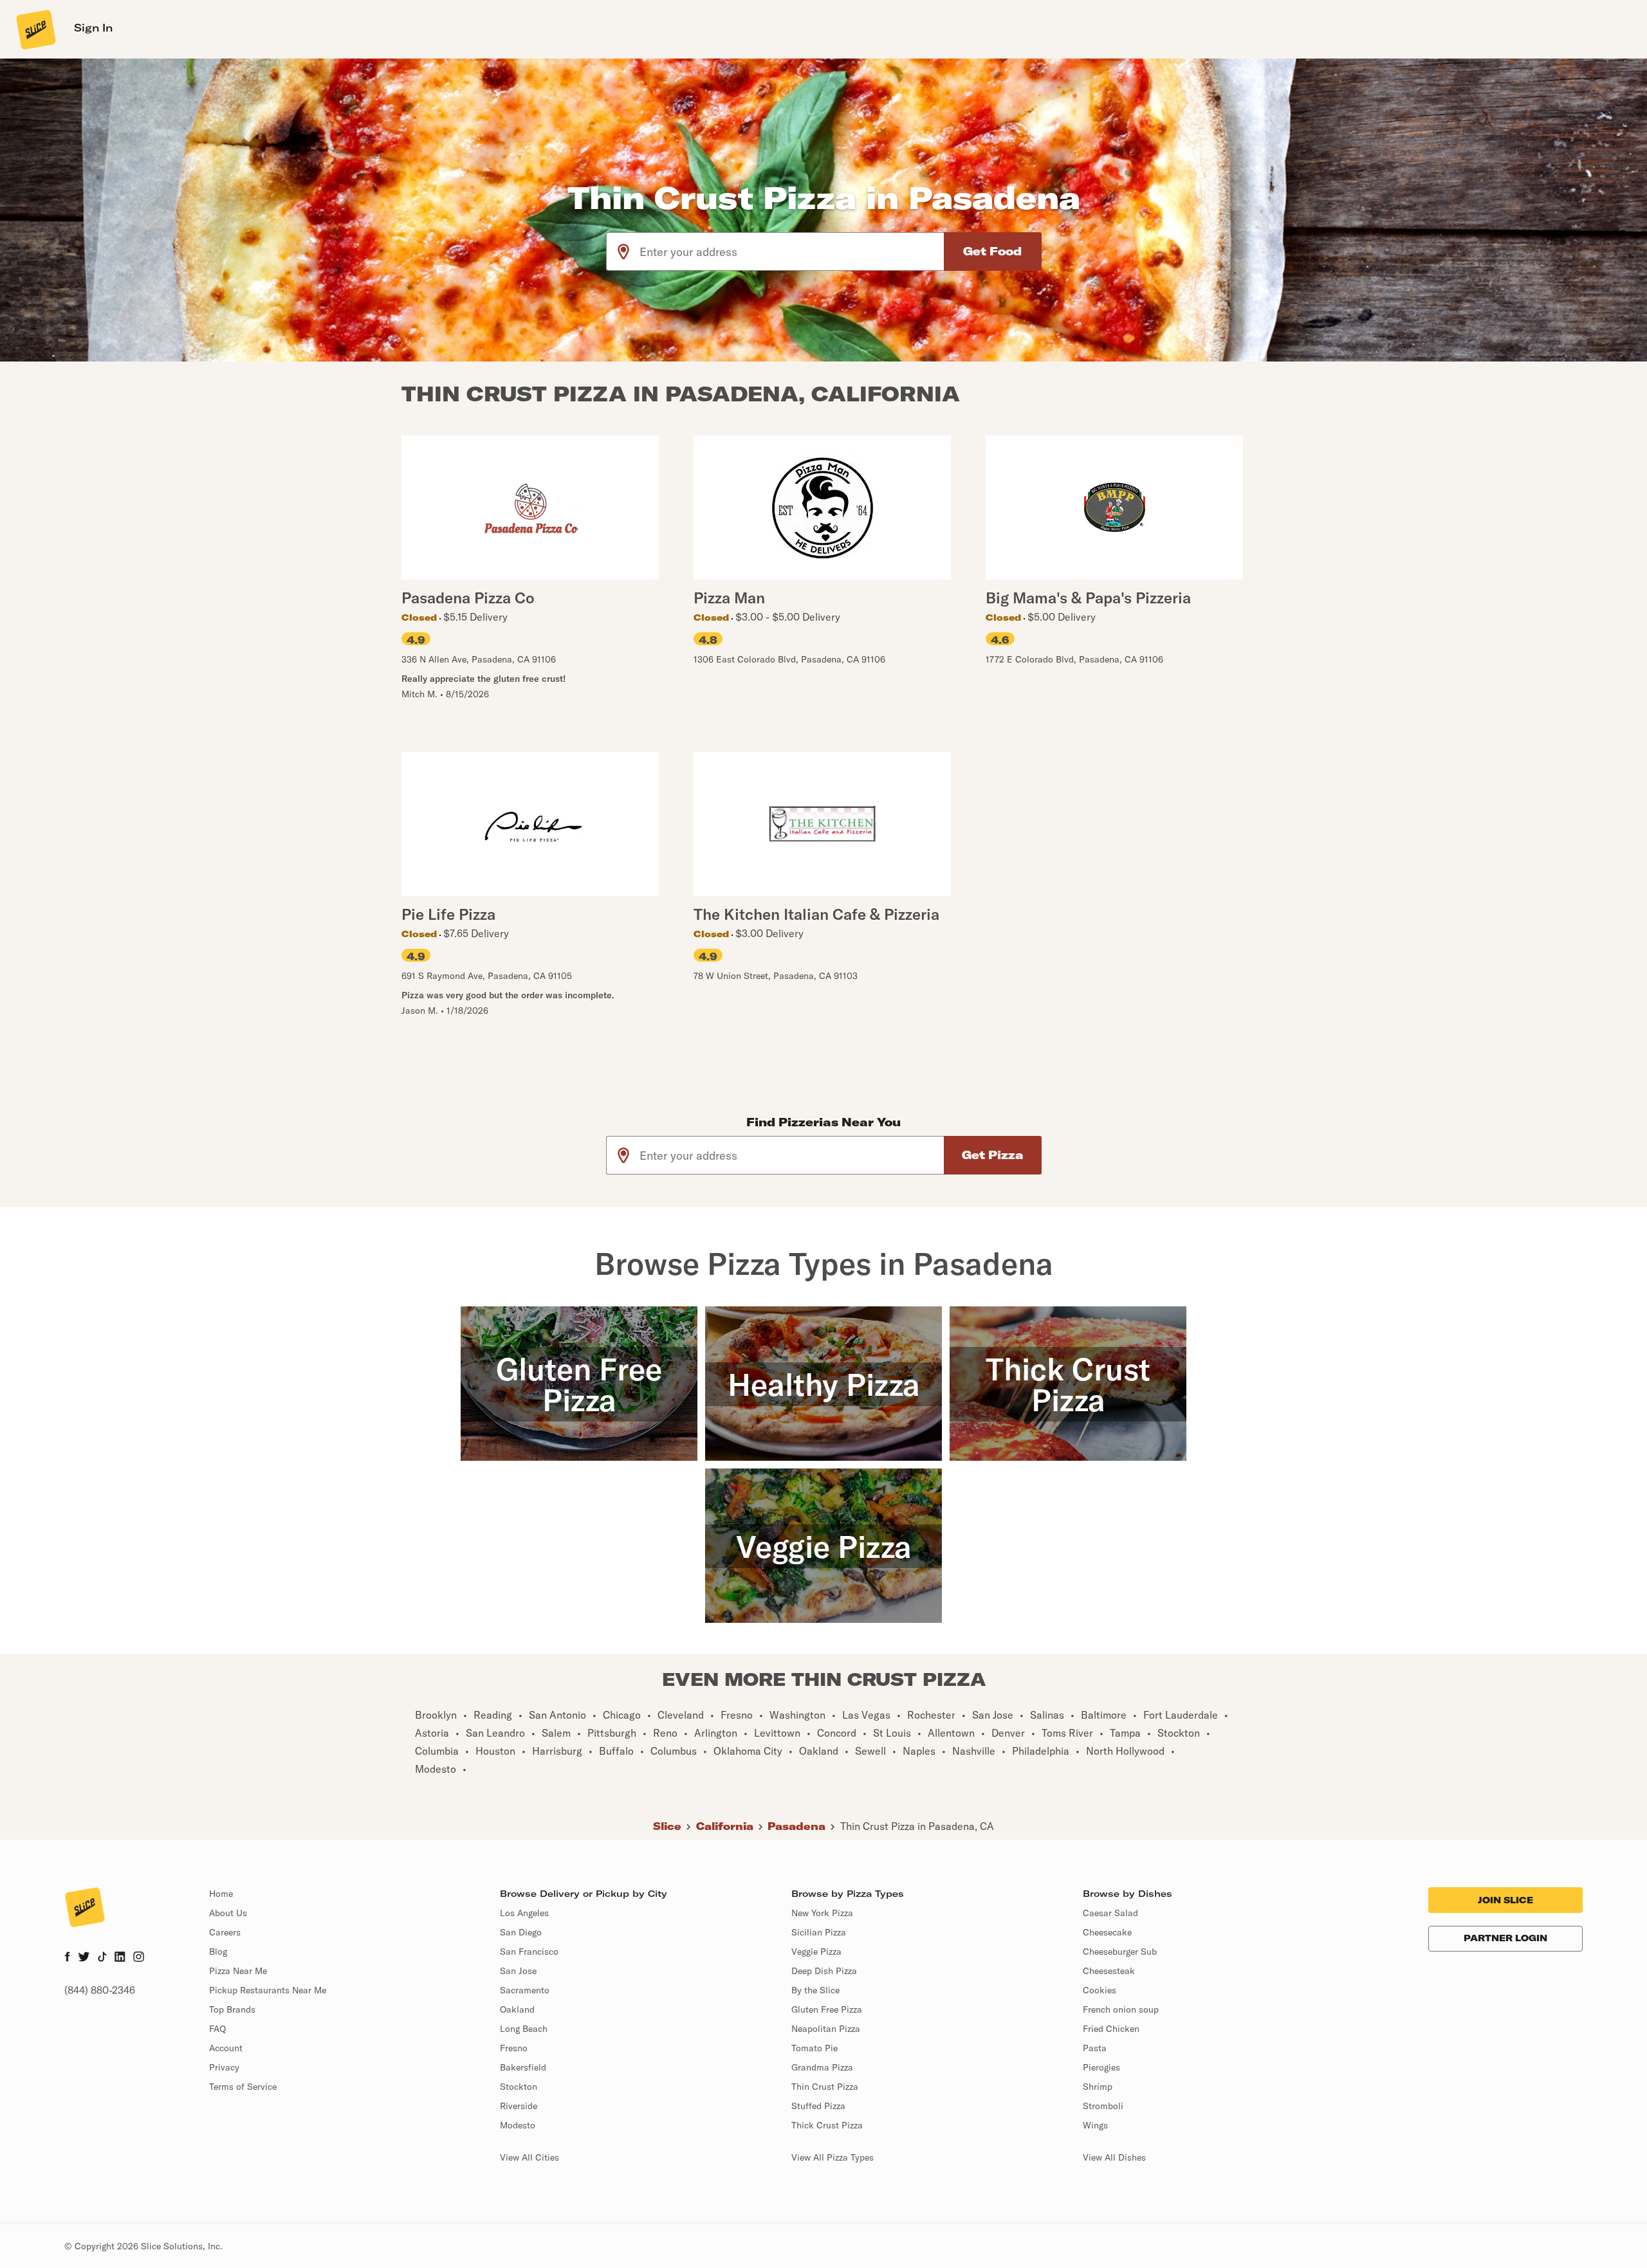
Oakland (517, 2009)
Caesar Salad (1110, 1913)
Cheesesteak (1109, 1971)
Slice (667, 1826)
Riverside (519, 2106)
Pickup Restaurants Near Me (268, 1990)
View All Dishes (1114, 2157)
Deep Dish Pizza (824, 1971)
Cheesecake (1107, 1932)
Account (226, 2048)
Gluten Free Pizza (827, 2009)
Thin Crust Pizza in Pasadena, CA (917, 1826)
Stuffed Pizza (818, 2106)
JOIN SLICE (1505, 1900)
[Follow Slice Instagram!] (139, 1958)
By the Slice (815, 1990)
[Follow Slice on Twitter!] (84, 1958)
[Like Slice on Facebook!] (67, 1958)
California (725, 1826)
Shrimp (1098, 2087)
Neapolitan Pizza (826, 2029)
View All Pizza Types (833, 2157)
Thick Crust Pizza (827, 2125)
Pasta (1095, 2048)
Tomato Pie (814, 2048)
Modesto (518, 2125)
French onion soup (1121, 2009)
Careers (225, 1932)
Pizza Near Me (238, 1971)
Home (221, 1894)
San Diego (521, 1932)
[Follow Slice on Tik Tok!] (102, 1958)
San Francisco (529, 1952)
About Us (228, 1913)
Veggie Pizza (816, 1952)
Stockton (519, 2087)
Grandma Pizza (822, 2067)
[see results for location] (623, 251)
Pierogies (1101, 2067)
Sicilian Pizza (819, 1932)
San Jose (518, 1971)
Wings (1095, 2125)
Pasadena (796, 1826)
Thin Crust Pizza (825, 2087)
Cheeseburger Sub (1120, 1952)
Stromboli (1103, 2106)
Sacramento (525, 1990)
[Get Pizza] (993, 1155)
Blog (218, 1952)
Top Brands (232, 2009)
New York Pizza (822, 1913)
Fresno (514, 2048)
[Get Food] (993, 251)
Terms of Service (243, 2087)
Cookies (1100, 1990)
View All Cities (529, 2157)
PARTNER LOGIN (1505, 1938)
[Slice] (35, 29)
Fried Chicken (1111, 2029)
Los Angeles (524, 1913)
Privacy (224, 2067)
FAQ (217, 2029)
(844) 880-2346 (100, 1990)
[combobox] (792, 251)
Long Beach (524, 2029)
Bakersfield (523, 2067)
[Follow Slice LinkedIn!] (120, 1958)
